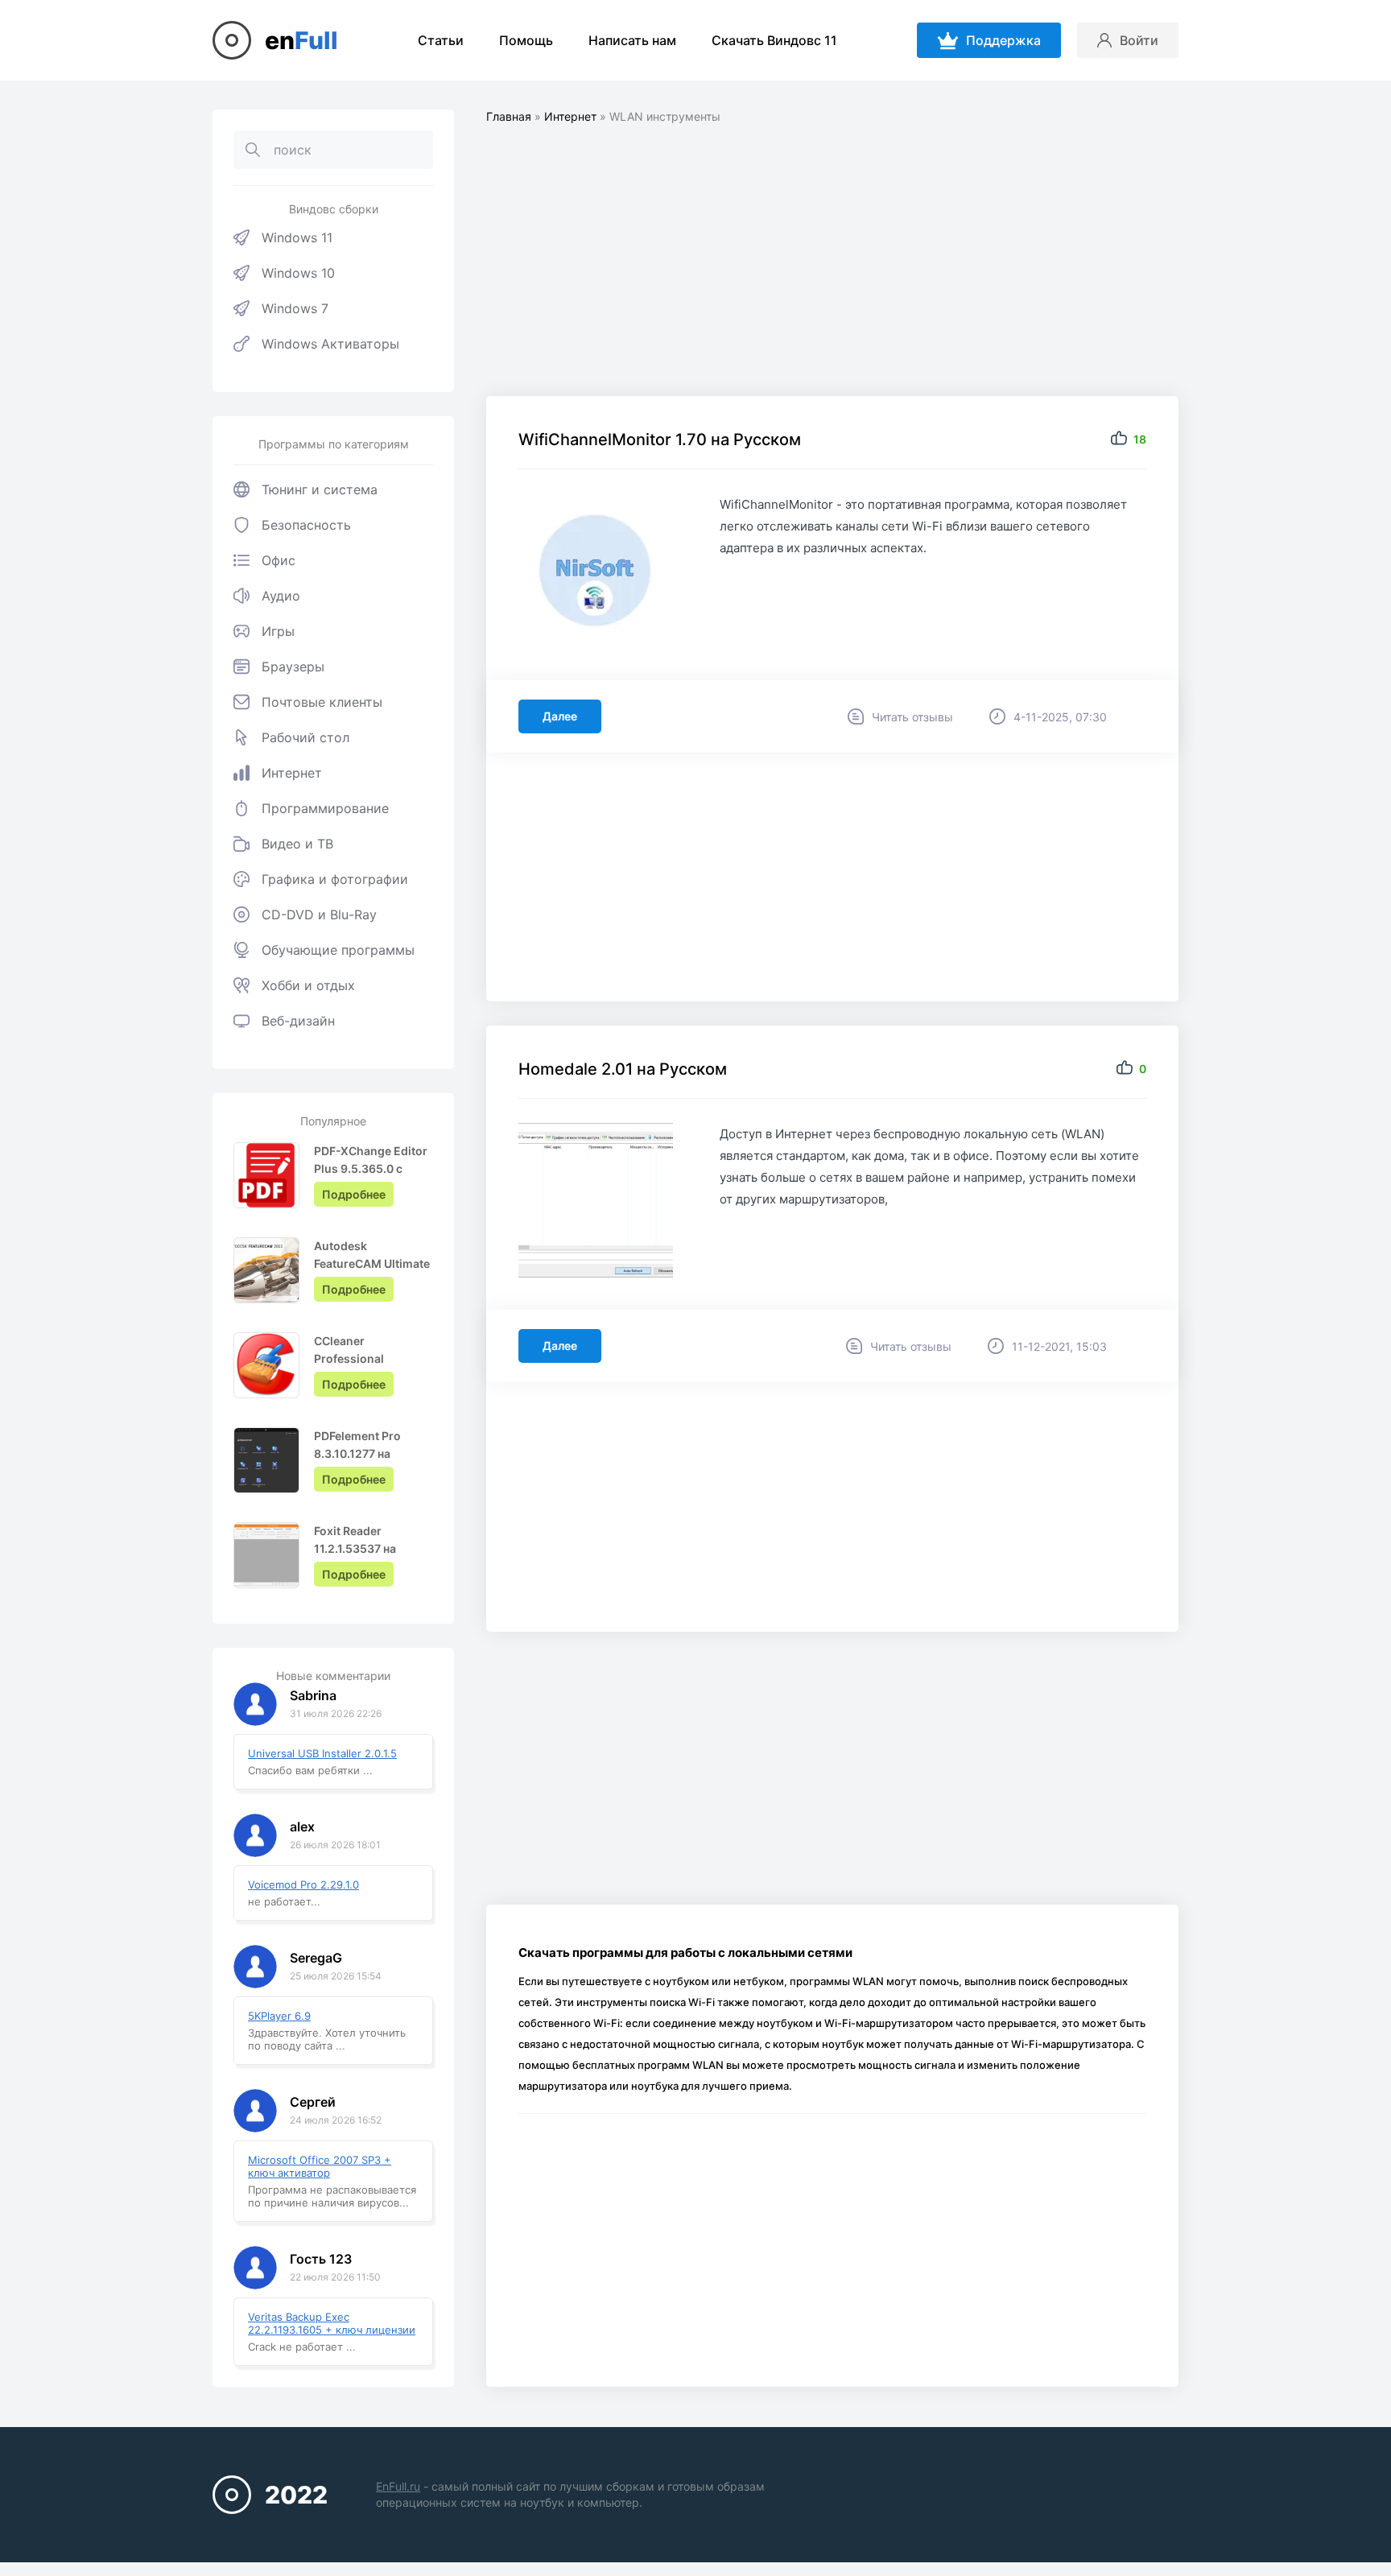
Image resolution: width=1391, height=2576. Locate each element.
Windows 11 (297, 237)
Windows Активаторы (330, 344)
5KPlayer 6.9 (279, 2016)
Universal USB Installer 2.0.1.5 (322, 1753)
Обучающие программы (338, 950)
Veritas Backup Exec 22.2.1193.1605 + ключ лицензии (332, 2323)
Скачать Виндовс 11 (774, 40)
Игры (278, 631)
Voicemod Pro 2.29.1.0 (303, 1885)
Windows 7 (295, 308)
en (301, 40)
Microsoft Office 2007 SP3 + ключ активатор (320, 2166)
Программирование (325, 808)
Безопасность (306, 525)
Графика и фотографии (335, 879)
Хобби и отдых (308, 985)
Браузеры (293, 667)
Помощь (526, 40)
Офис (279, 560)
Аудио (281, 596)
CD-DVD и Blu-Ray (319, 914)
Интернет (292, 773)
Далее (560, 716)
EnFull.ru (398, 2486)
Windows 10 (298, 273)
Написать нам (632, 40)
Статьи (441, 40)
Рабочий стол (305, 737)
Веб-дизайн (298, 1021)
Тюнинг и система (320, 489)
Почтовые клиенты (322, 702)
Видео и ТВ (297, 844)
